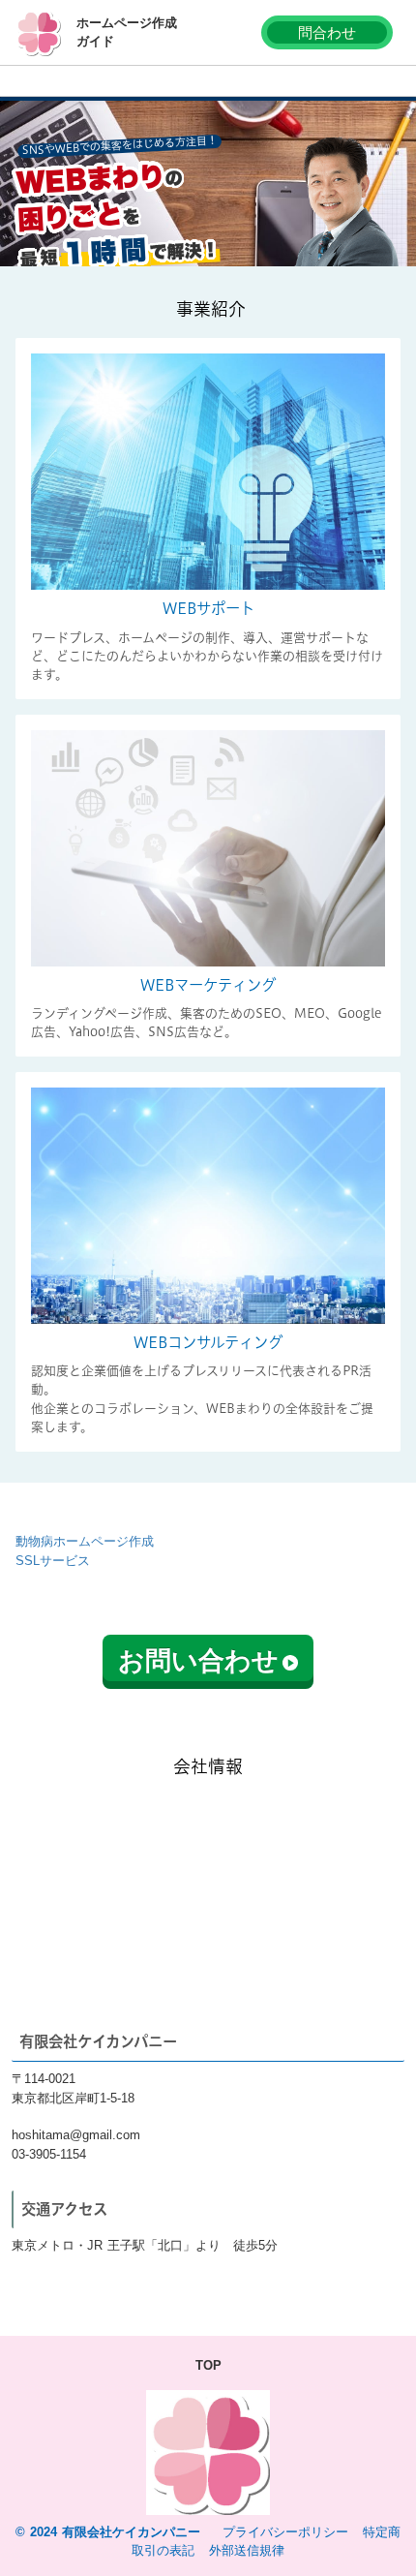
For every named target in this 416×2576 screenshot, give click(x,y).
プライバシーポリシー (285, 2532)
